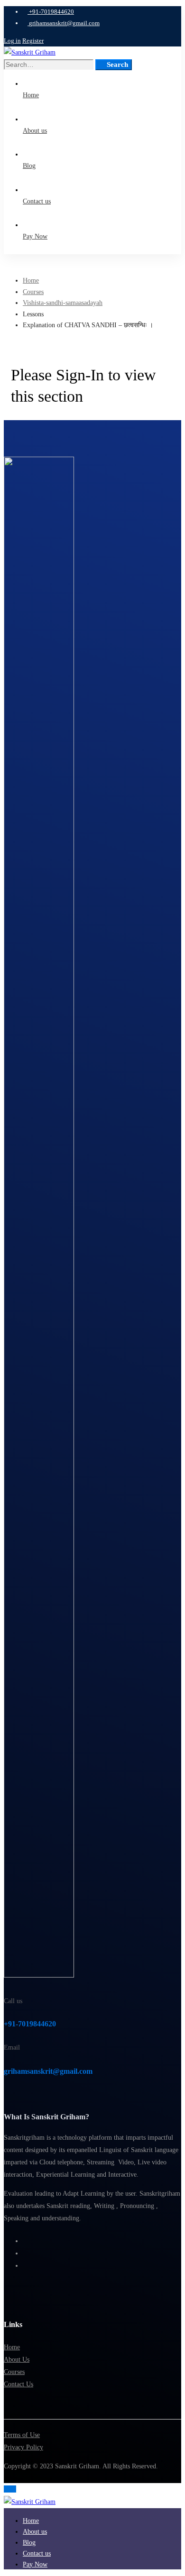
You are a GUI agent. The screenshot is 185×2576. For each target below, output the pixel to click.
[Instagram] (25, 2253)
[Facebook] (25, 2241)
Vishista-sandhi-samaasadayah (63, 303)
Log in (12, 41)
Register (33, 41)
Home (31, 281)
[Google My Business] (25, 2266)
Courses (33, 292)
